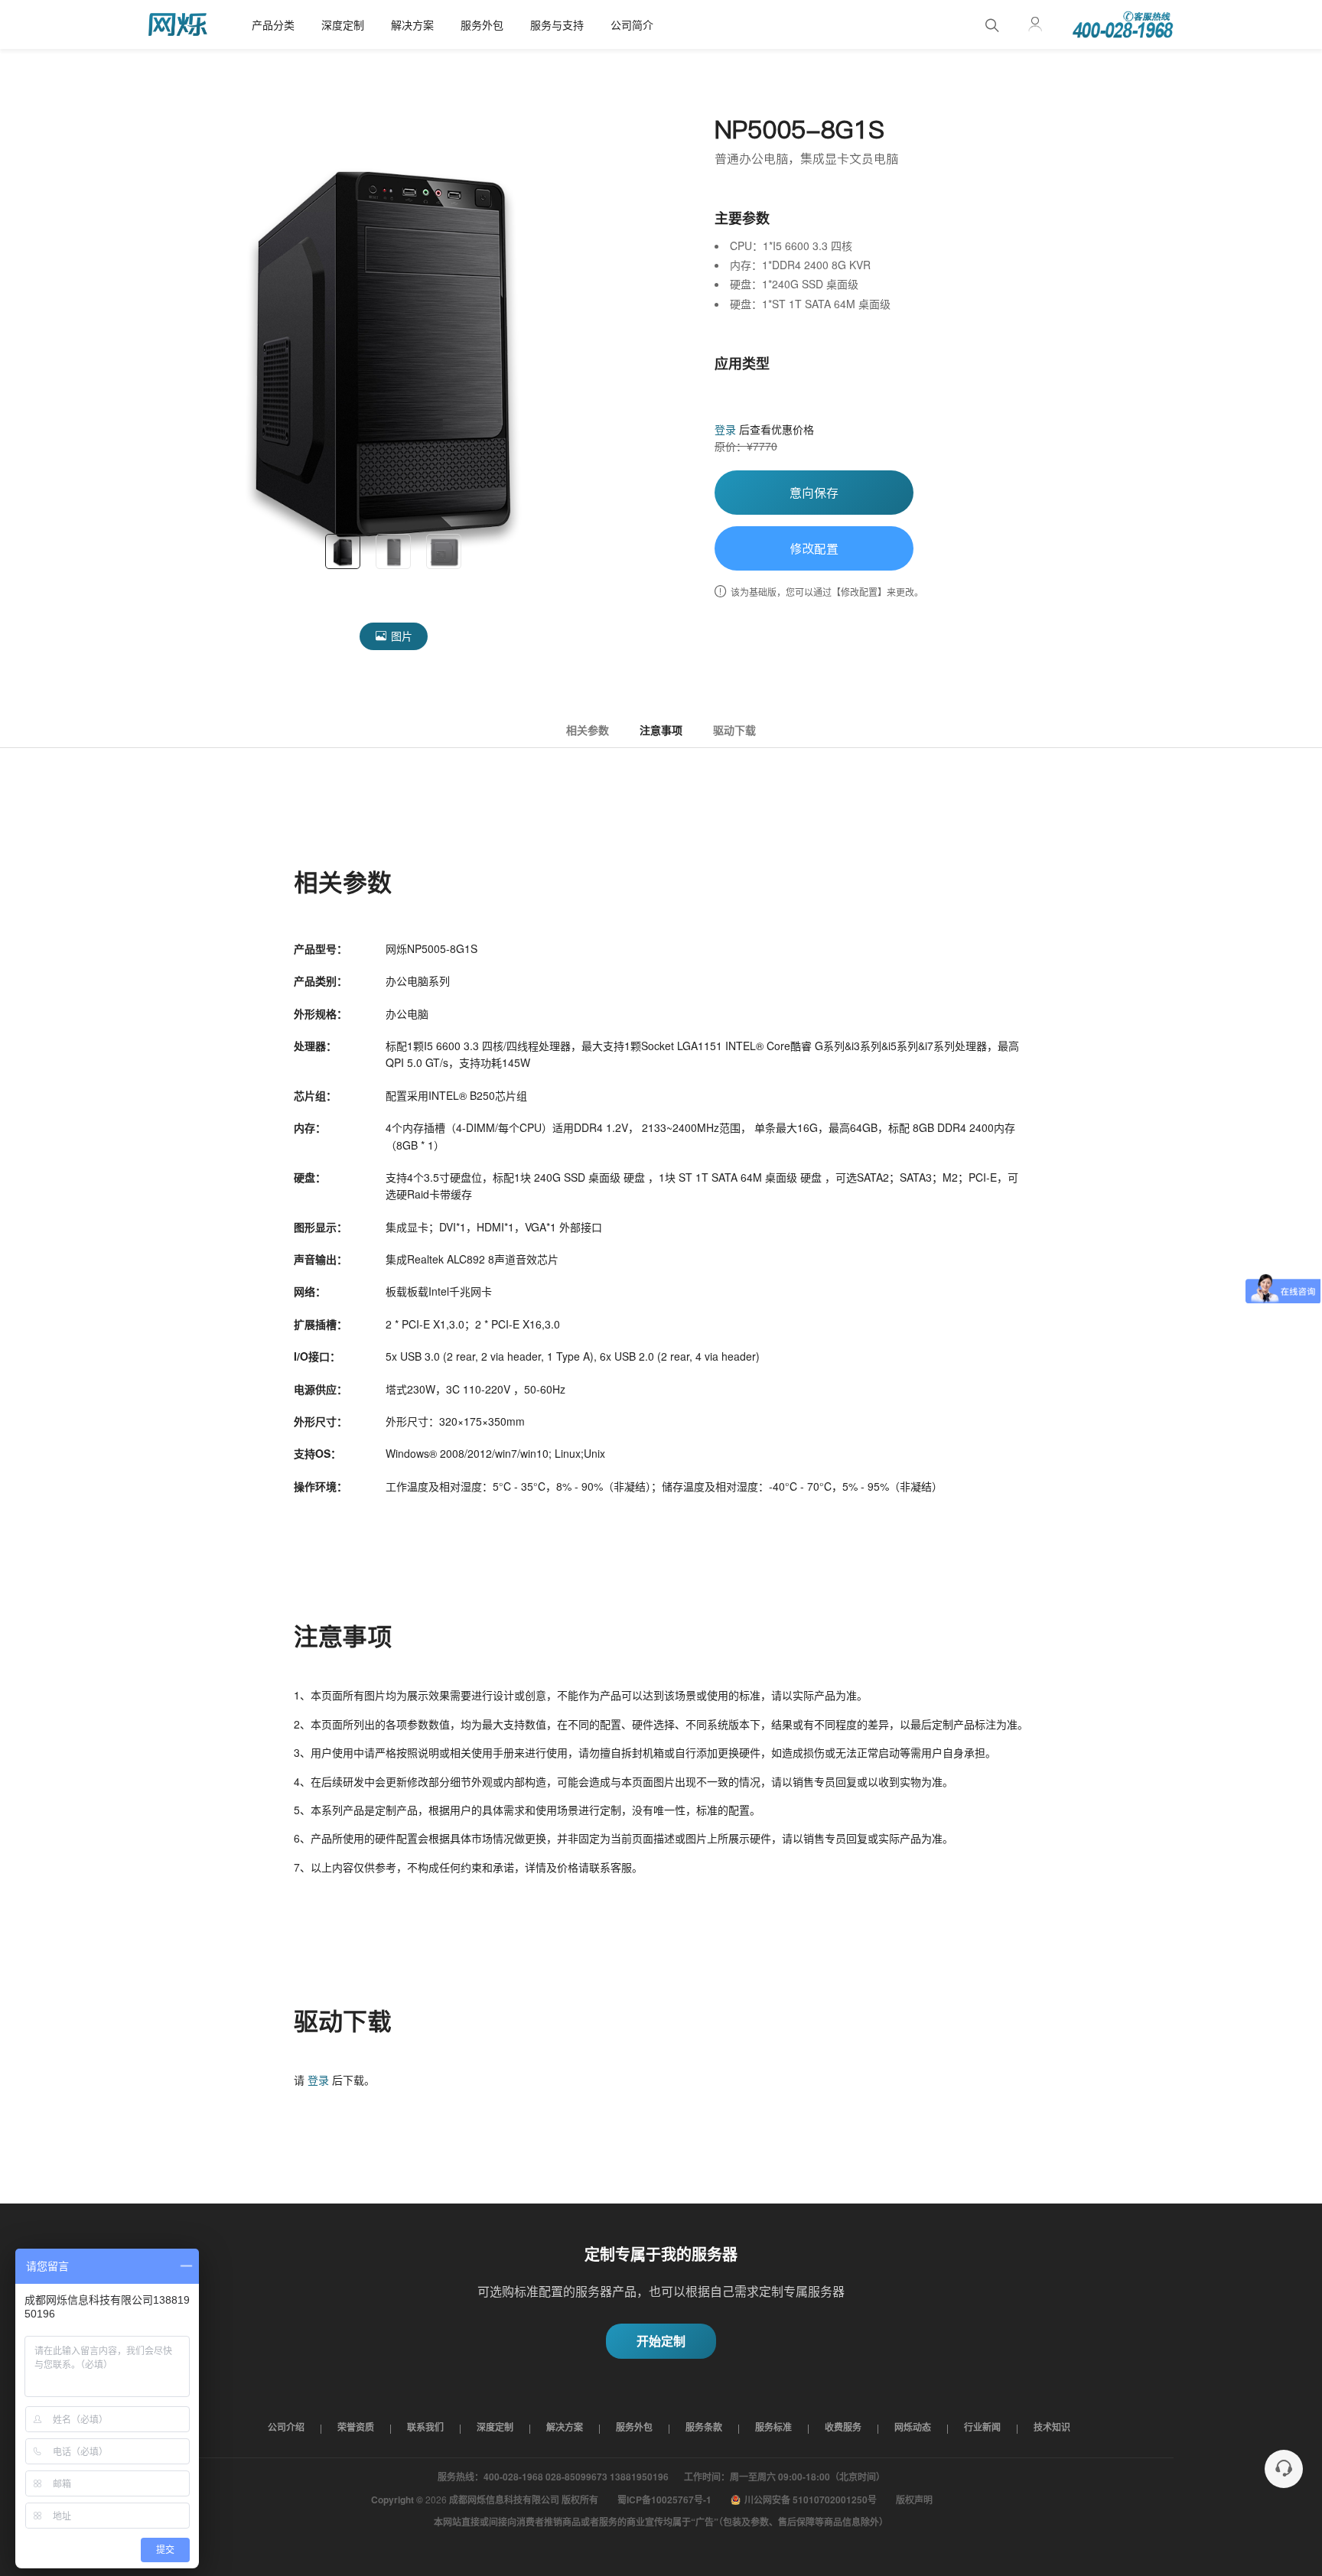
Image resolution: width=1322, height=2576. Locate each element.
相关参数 (588, 730)
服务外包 (482, 24)
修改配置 (814, 548)
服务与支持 (557, 24)
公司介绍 (286, 2427)
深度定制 (343, 24)
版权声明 (914, 2500)
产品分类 (273, 24)
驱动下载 (734, 730)
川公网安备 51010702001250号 (811, 2500)
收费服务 (843, 2427)
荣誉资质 (356, 2427)
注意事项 (661, 730)
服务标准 (773, 2427)
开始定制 (661, 2341)
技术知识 (1052, 2427)
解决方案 (412, 24)
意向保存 (814, 493)
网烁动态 (913, 2427)
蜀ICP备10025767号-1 (664, 2500)
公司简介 (632, 24)
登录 (725, 429)
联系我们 (425, 2427)
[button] (168, 355)
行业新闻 (982, 2427)
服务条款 (704, 2427)
